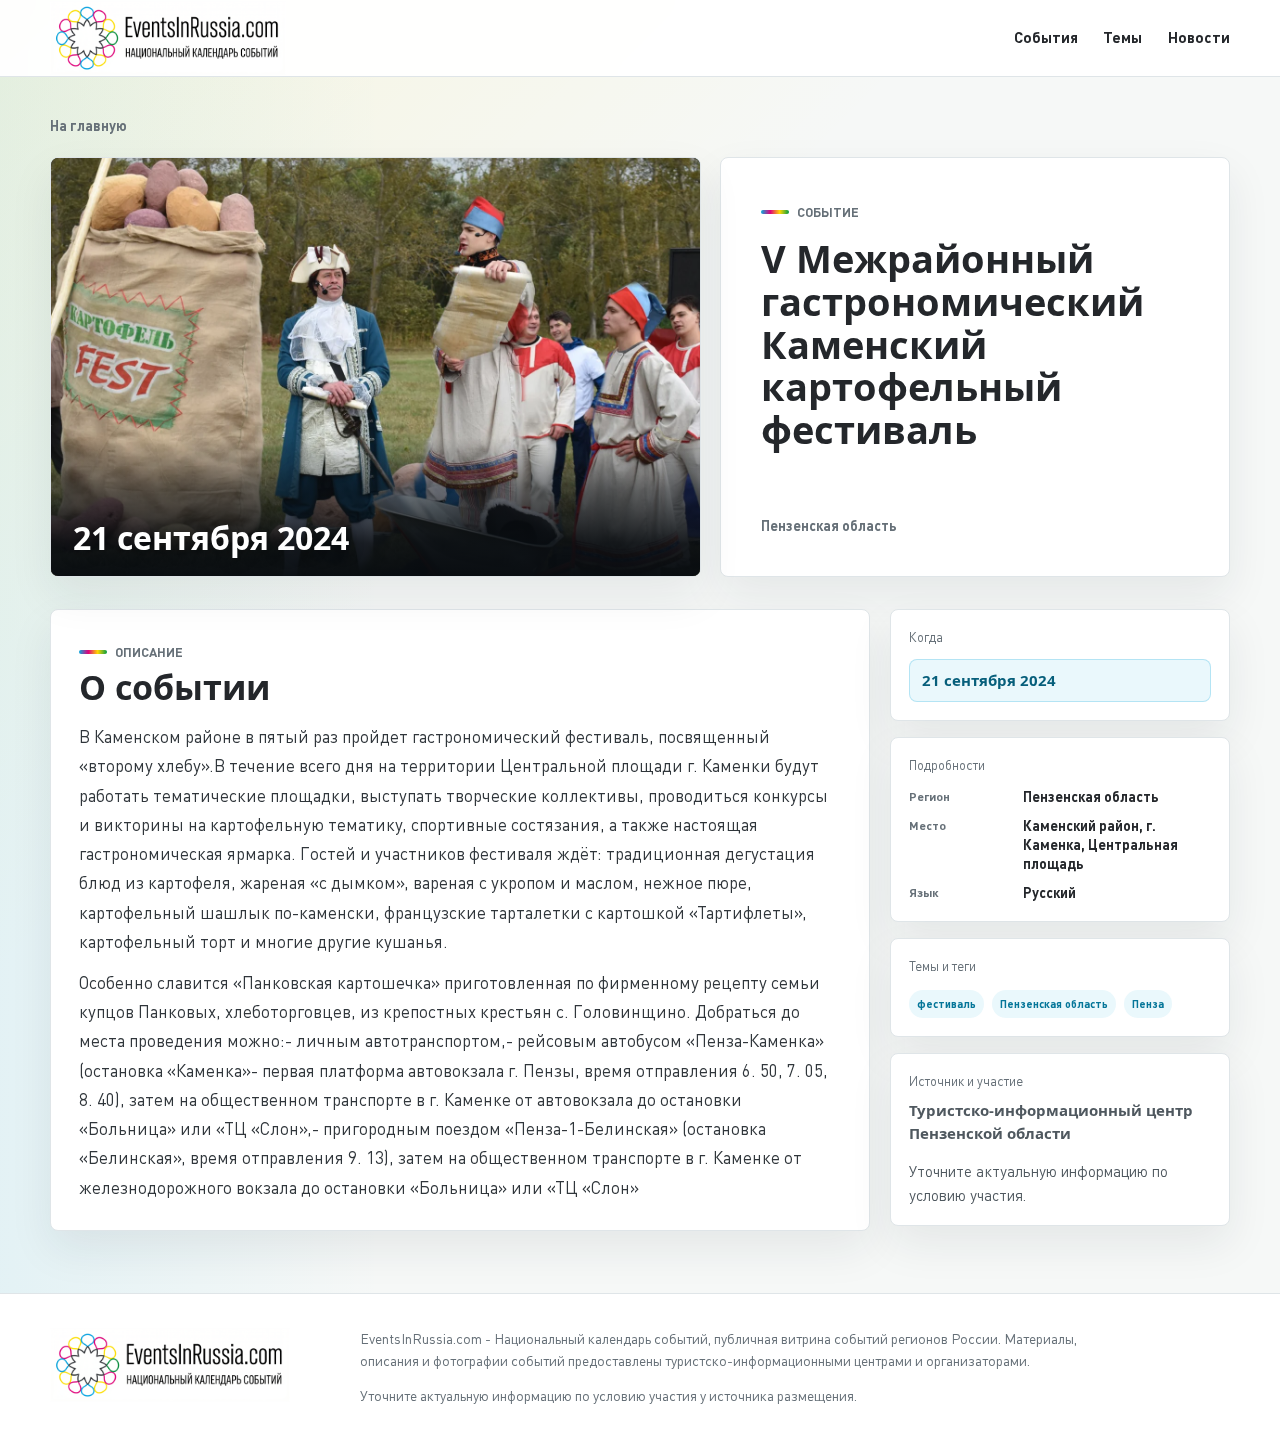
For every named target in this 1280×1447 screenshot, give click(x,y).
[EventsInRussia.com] (180, 37)
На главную (88, 125)
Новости (1199, 37)
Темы (1122, 37)
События (1046, 37)
